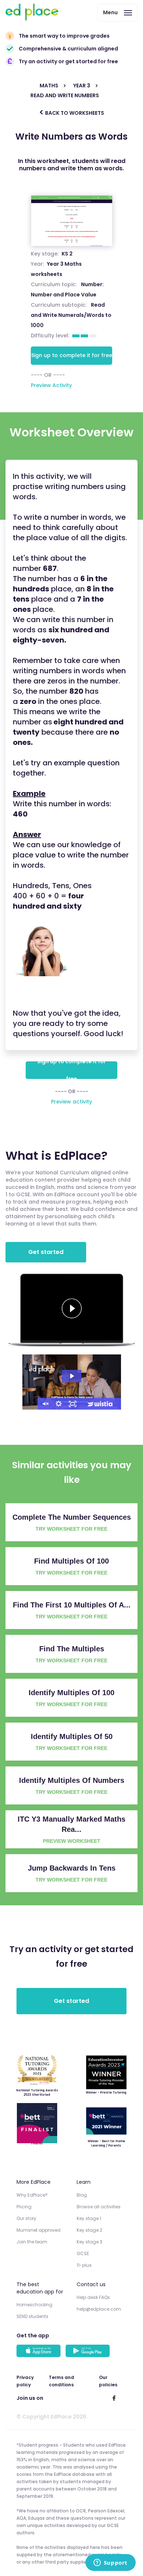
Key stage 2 (89, 2230)
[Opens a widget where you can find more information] (110, 2563)
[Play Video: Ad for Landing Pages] (72, 1376)
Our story (26, 2218)
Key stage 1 (89, 2218)
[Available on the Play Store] (89, 2352)
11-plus (84, 2265)
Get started (46, 1252)
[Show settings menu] (59, 1404)
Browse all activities (99, 2207)
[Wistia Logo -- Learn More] (100, 1404)
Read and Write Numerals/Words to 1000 (71, 315)
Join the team (32, 2242)
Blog (82, 2195)
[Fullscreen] (73, 1404)
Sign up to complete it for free (72, 355)
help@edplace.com (99, 2309)
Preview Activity (51, 385)
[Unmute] (45, 1404)
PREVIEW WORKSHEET (72, 1841)
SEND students (32, 2316)
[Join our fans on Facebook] (114, 2398)
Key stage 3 (89, 2242)
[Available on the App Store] (40, 2352)
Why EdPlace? (32, 2195)
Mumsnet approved (38, 2230)
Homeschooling (34, 2305)
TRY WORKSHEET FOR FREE (71, 1529)
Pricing (24, 2207)
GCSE (83, 2253)
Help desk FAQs (93, 2297)
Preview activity (71, 1102)
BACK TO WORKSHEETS (74, 113)
